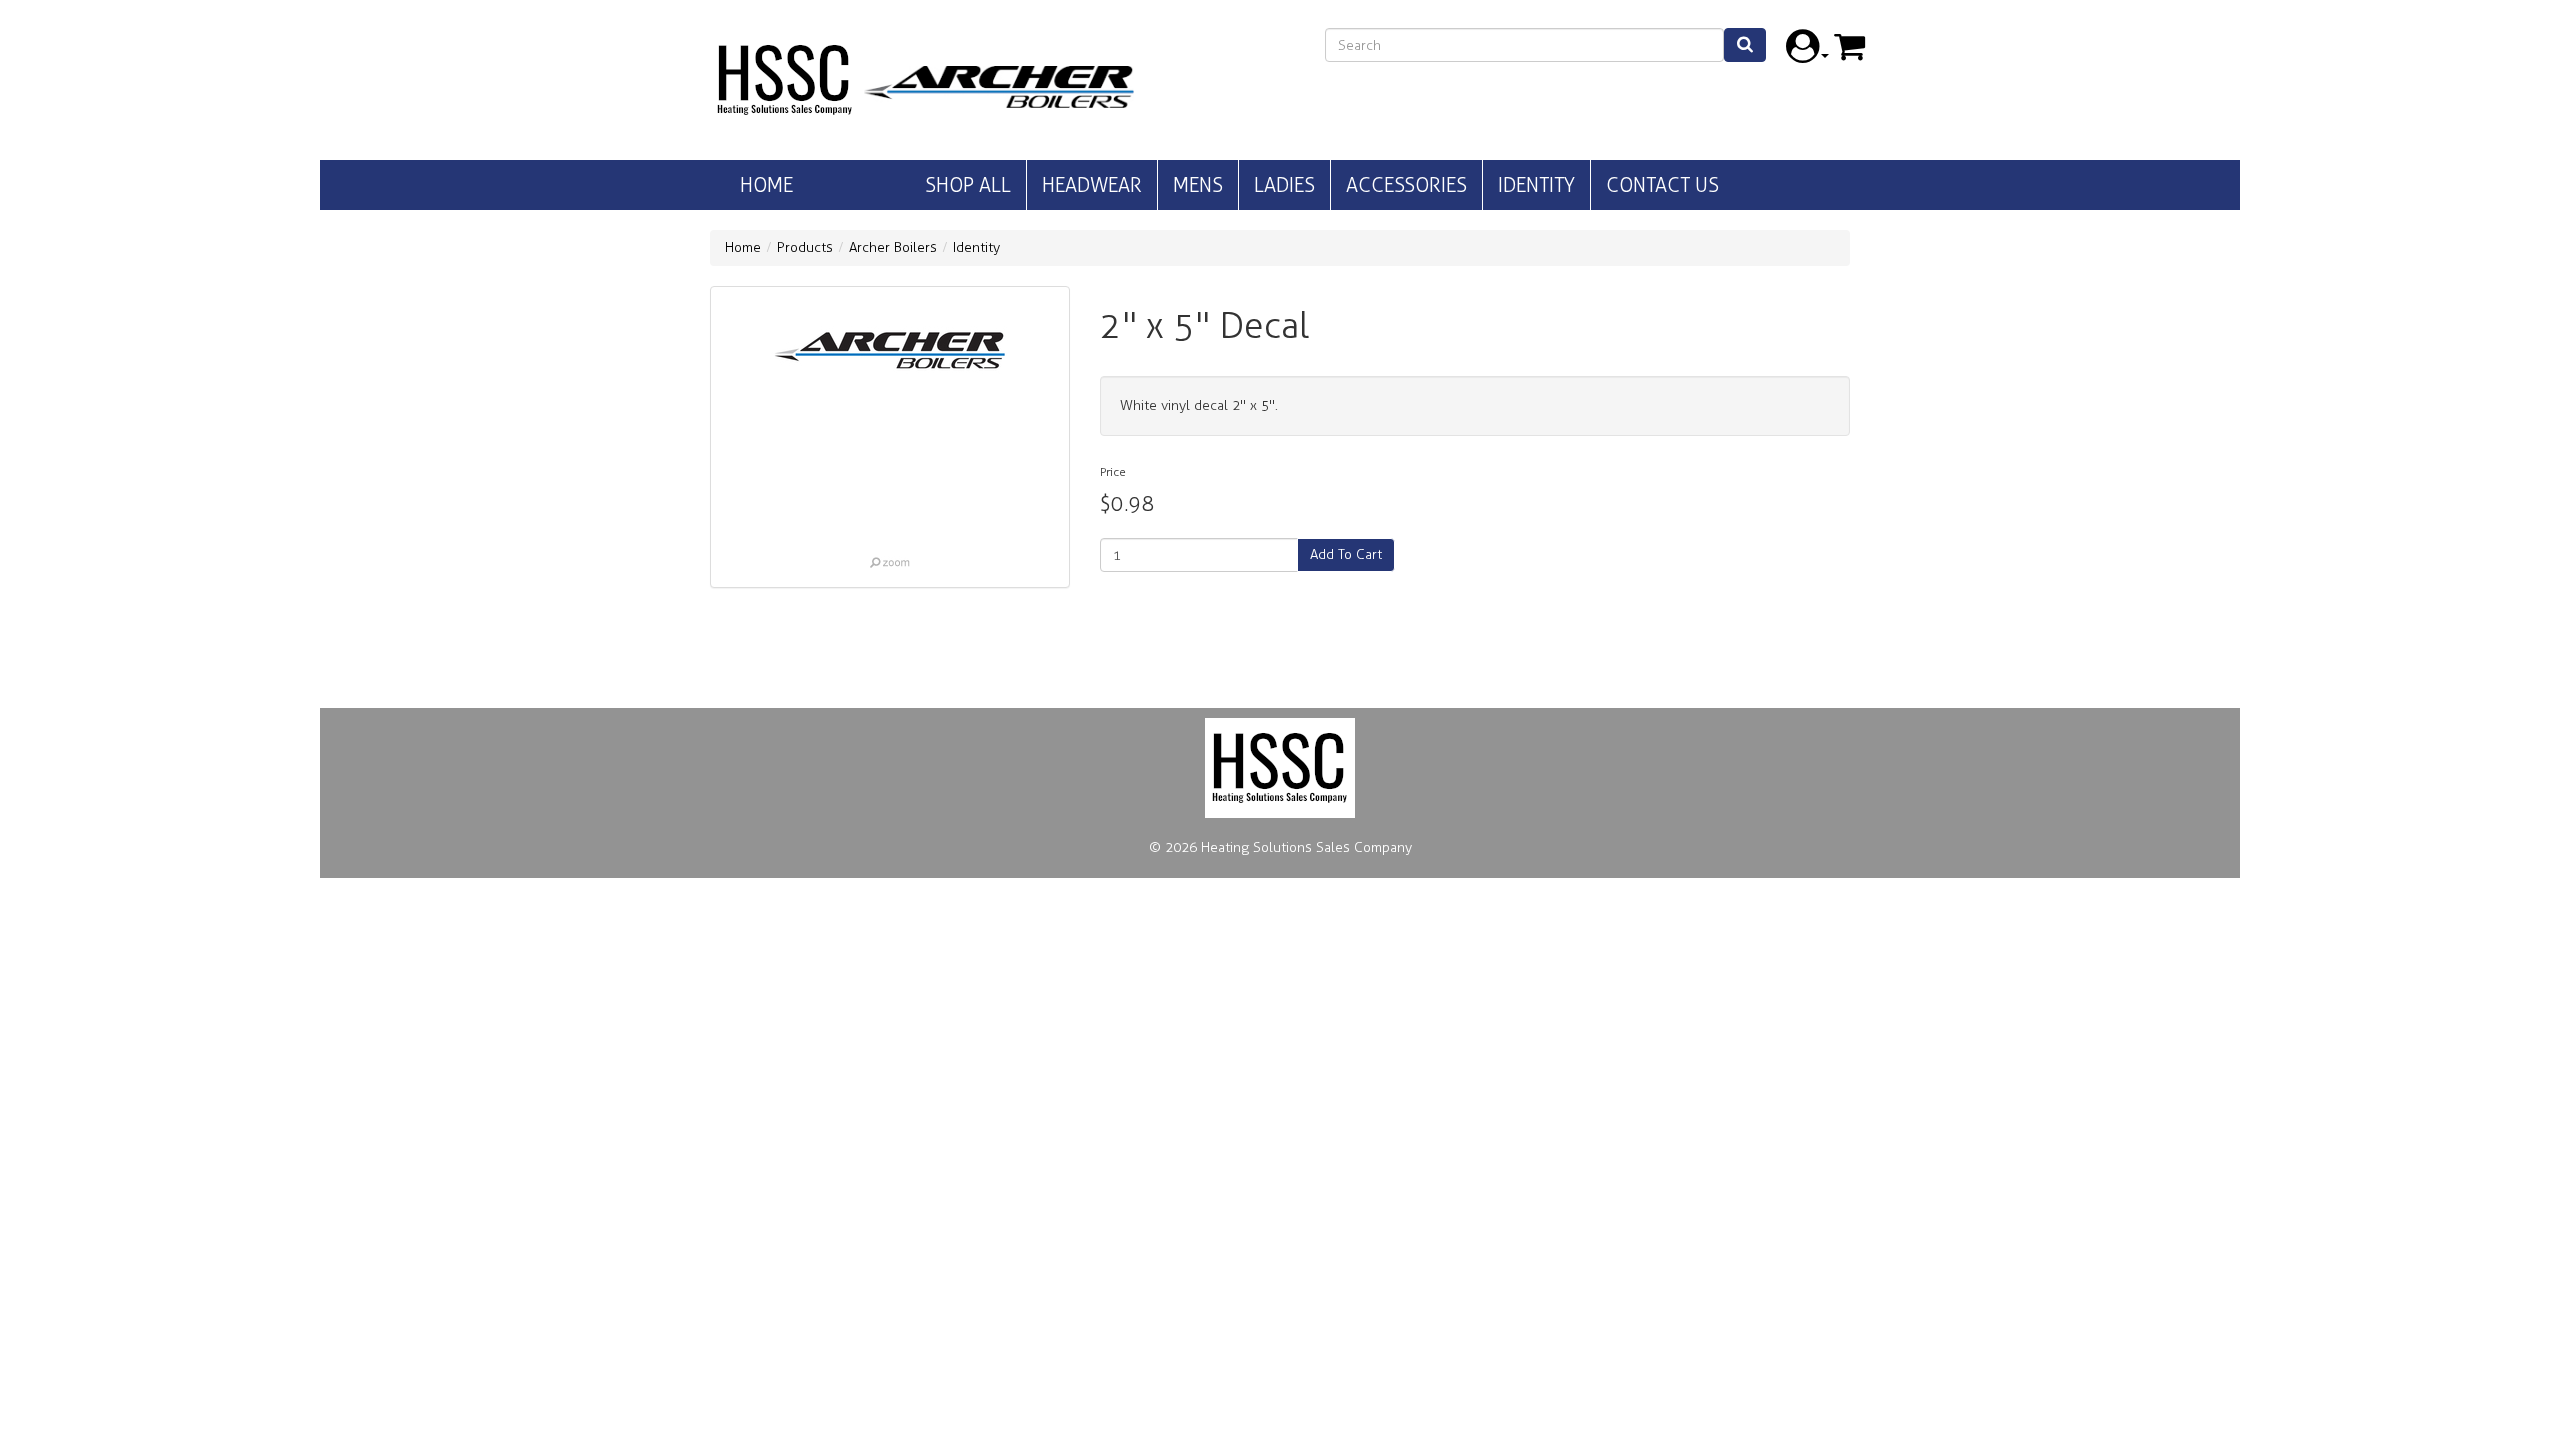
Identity (1536, 185)
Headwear (1092, 185)
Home (766, 185)
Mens (1198, 185)
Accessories (1406, 185)
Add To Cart (1346, 554)
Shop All (968, 185)
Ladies (1284, 185)
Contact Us (1662, 185)
